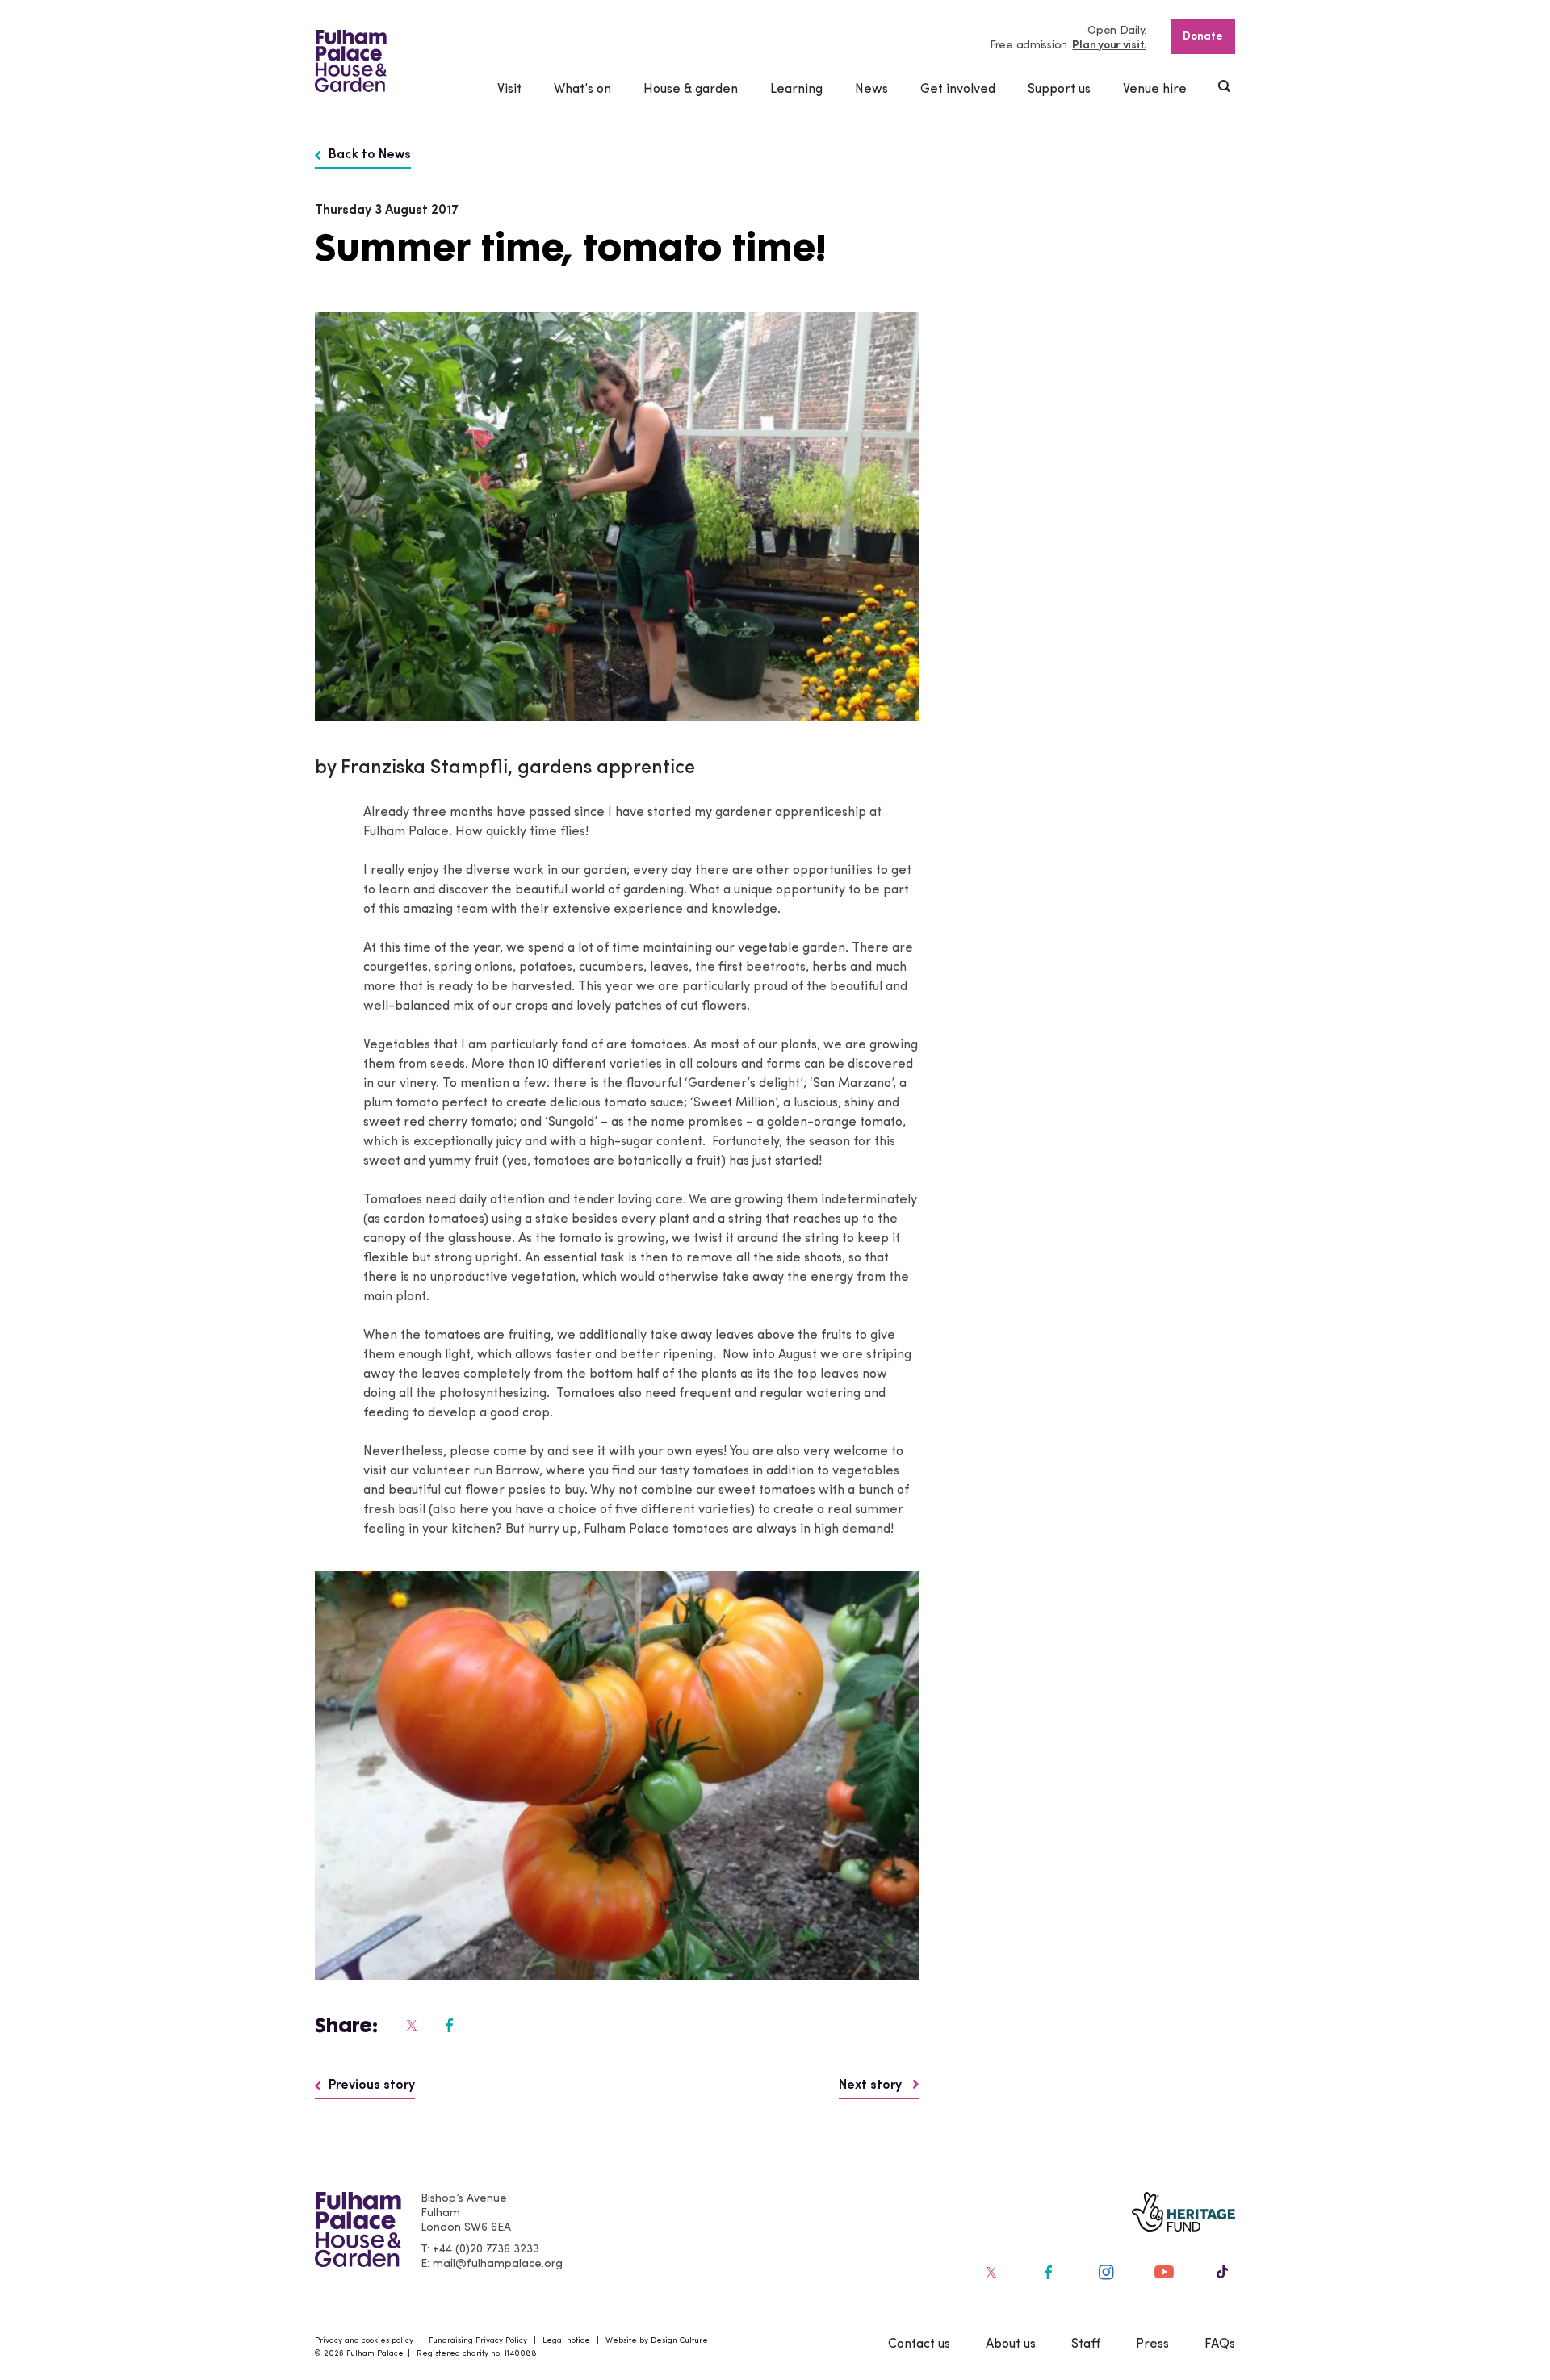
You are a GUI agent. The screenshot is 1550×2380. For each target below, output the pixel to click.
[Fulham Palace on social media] (410, 2025)
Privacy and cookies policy (364, 2341)
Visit (509, 90)
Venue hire (1155, 90)
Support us (1059, 90)
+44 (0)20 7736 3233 (486, 2250)
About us (1011, 2344)
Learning (796, 90)
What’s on (582, 90)
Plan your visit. (1109, 46)
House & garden (691, 90)
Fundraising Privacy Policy (478, 2341)
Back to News (370, 155)
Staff (1086, 2344)
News (871, 90)
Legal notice (566, 2341)
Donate (1203, 37)
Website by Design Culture (657, 2341)
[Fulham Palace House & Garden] (351, 61)
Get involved (958, 90)
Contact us (919, 2344)
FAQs (1220, 2344)
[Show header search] (1225, 88)
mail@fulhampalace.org (498, 2264)
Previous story (372, 2085)
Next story (872, 2085)
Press (1152, 2344)
